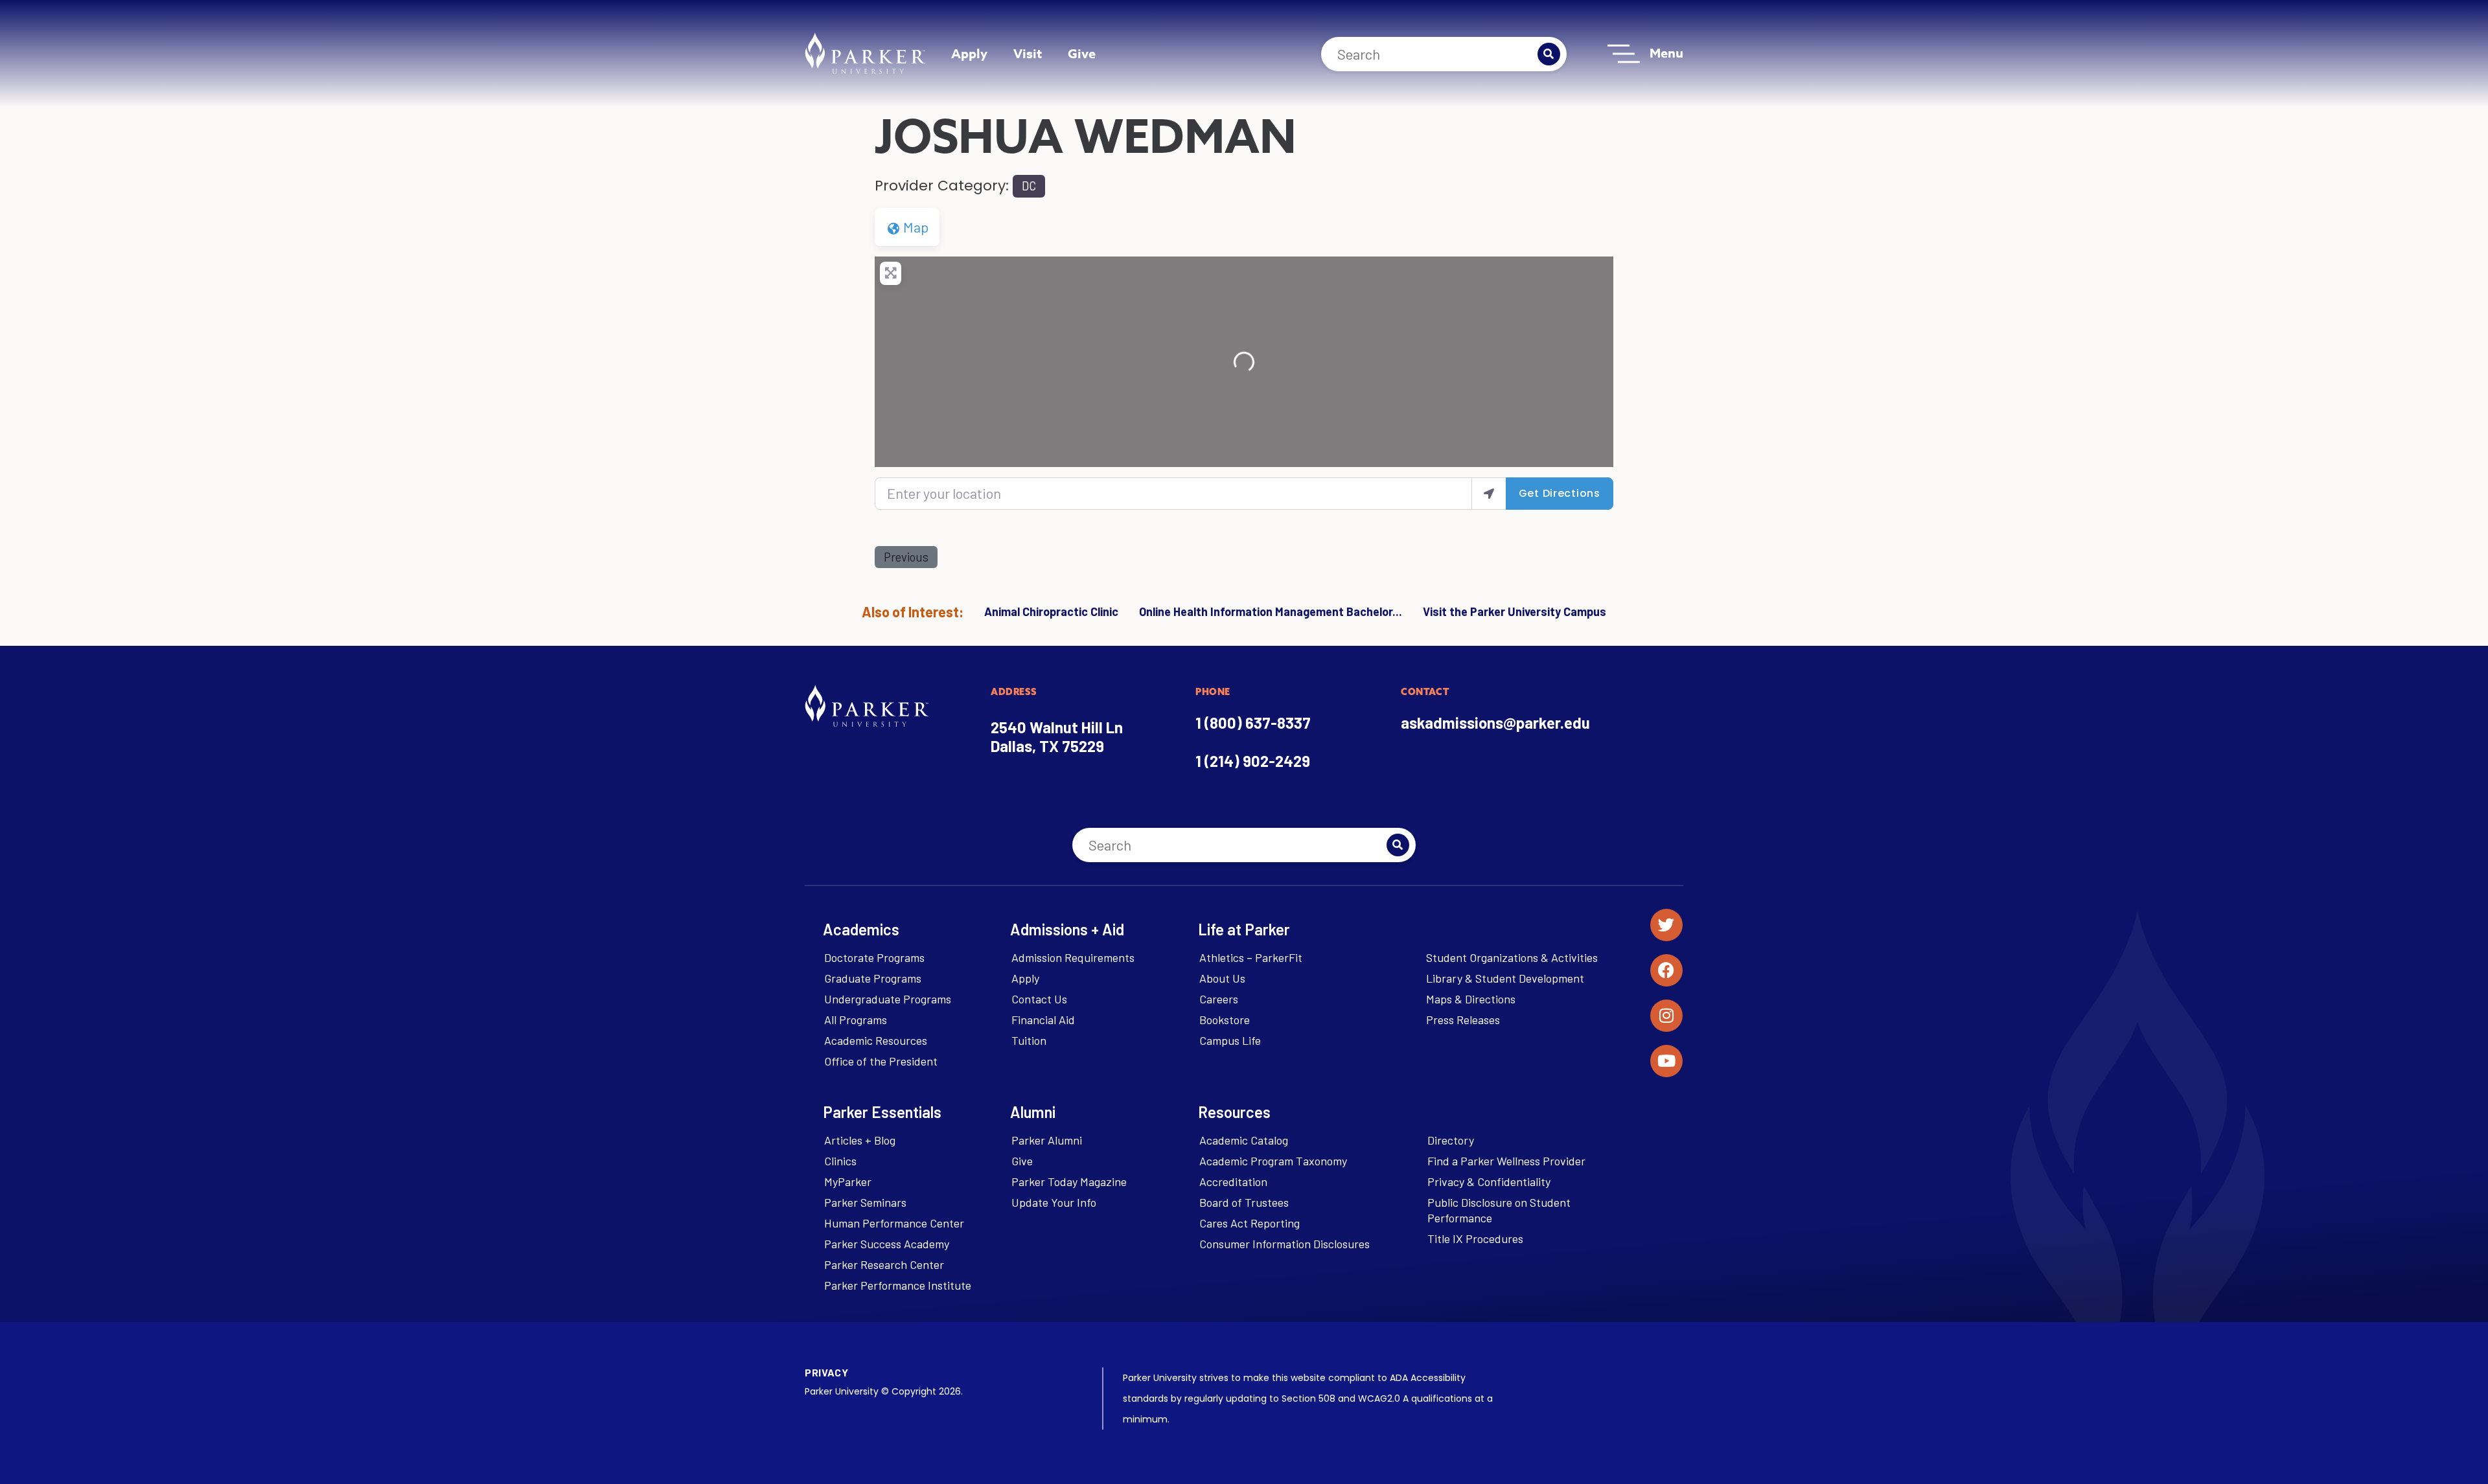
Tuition (1029, 1040)
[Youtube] (1666, 1061)
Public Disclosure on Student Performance (1499, 1210)
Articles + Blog (860, 1140)
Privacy (826, 1372)
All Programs (856, 1020)
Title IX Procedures (1475, 1239)
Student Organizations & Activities (1512, 957)
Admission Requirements (1073, 957)
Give (1082, 53)
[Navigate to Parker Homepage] (865, 53)
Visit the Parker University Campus (1515, 611)
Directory (1451, 1140)
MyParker (848, 1181)
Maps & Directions (1471, 999)
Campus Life (1230, 1040)
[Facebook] (1666, 970)
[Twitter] (1666, 925)
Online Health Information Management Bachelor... (1271, 611)
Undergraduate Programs (888, 999)
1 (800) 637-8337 (1253, 723)
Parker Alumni (1047, 1140)
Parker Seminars (865, 1202)
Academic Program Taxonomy (1273, 1161)
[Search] (1549, 54)
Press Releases (1463, 1020)
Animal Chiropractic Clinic (1051, 611)
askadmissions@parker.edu (1495, 723)
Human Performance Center (894, 1223)
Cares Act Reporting (1250, 1223)
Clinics (840, 1161)
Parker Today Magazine (1069, 1181)
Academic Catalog (1244, 1140)
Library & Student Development (1505, 978)
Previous (906, 557)
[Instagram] (1666, 1016)
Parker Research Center (884, 1264)
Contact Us (1039, 999)
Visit (1028, 53)
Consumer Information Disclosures (1284, 1244)
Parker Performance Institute (898, 1285)
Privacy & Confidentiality (1489, 1181)
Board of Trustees (1244, 1202)
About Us (1222, 978)
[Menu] (1624, 54)
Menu (1666, 53)
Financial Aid (1043, 1020)
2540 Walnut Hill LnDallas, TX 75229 (1057, 736)
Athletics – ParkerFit (1251, 957)
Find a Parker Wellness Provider (1506, 1161)
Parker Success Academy (887, 1244)
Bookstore (1225, 1020)
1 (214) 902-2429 (1253, 761)
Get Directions (1560, 493)
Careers (1219, 999)
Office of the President (881, 1061)
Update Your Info (1054, 1202)
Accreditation (1233, 1181)
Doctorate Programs (874, 957)
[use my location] (1489, 493)
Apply (969, 53)
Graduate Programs (873, 978)
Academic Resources (876, 1040)
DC (1029, 186)
